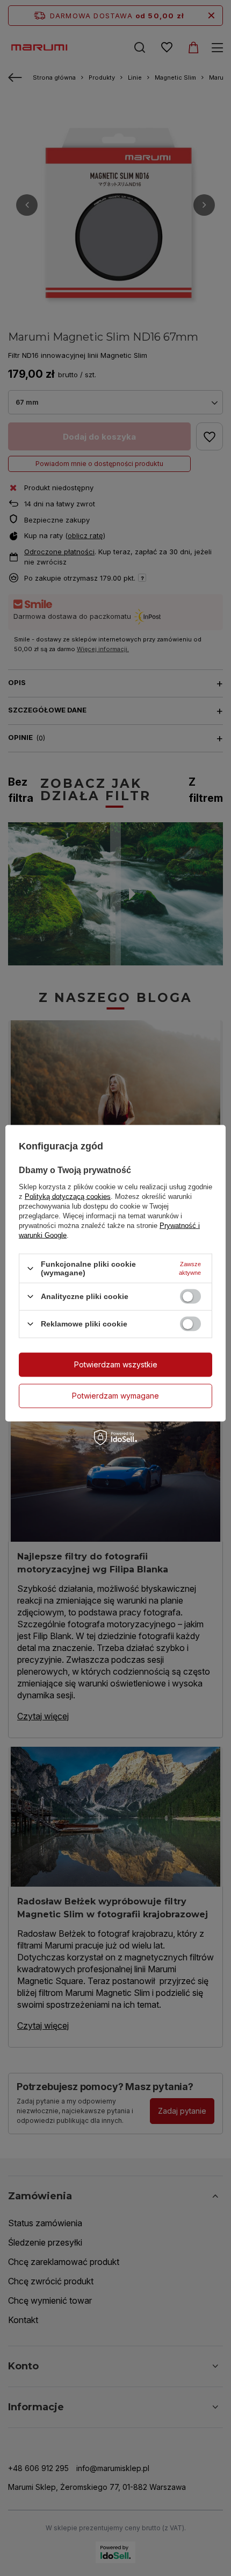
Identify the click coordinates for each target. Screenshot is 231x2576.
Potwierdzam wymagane (115, 1396)
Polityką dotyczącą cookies (68, 1197)
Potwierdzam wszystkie (116, 1364)
